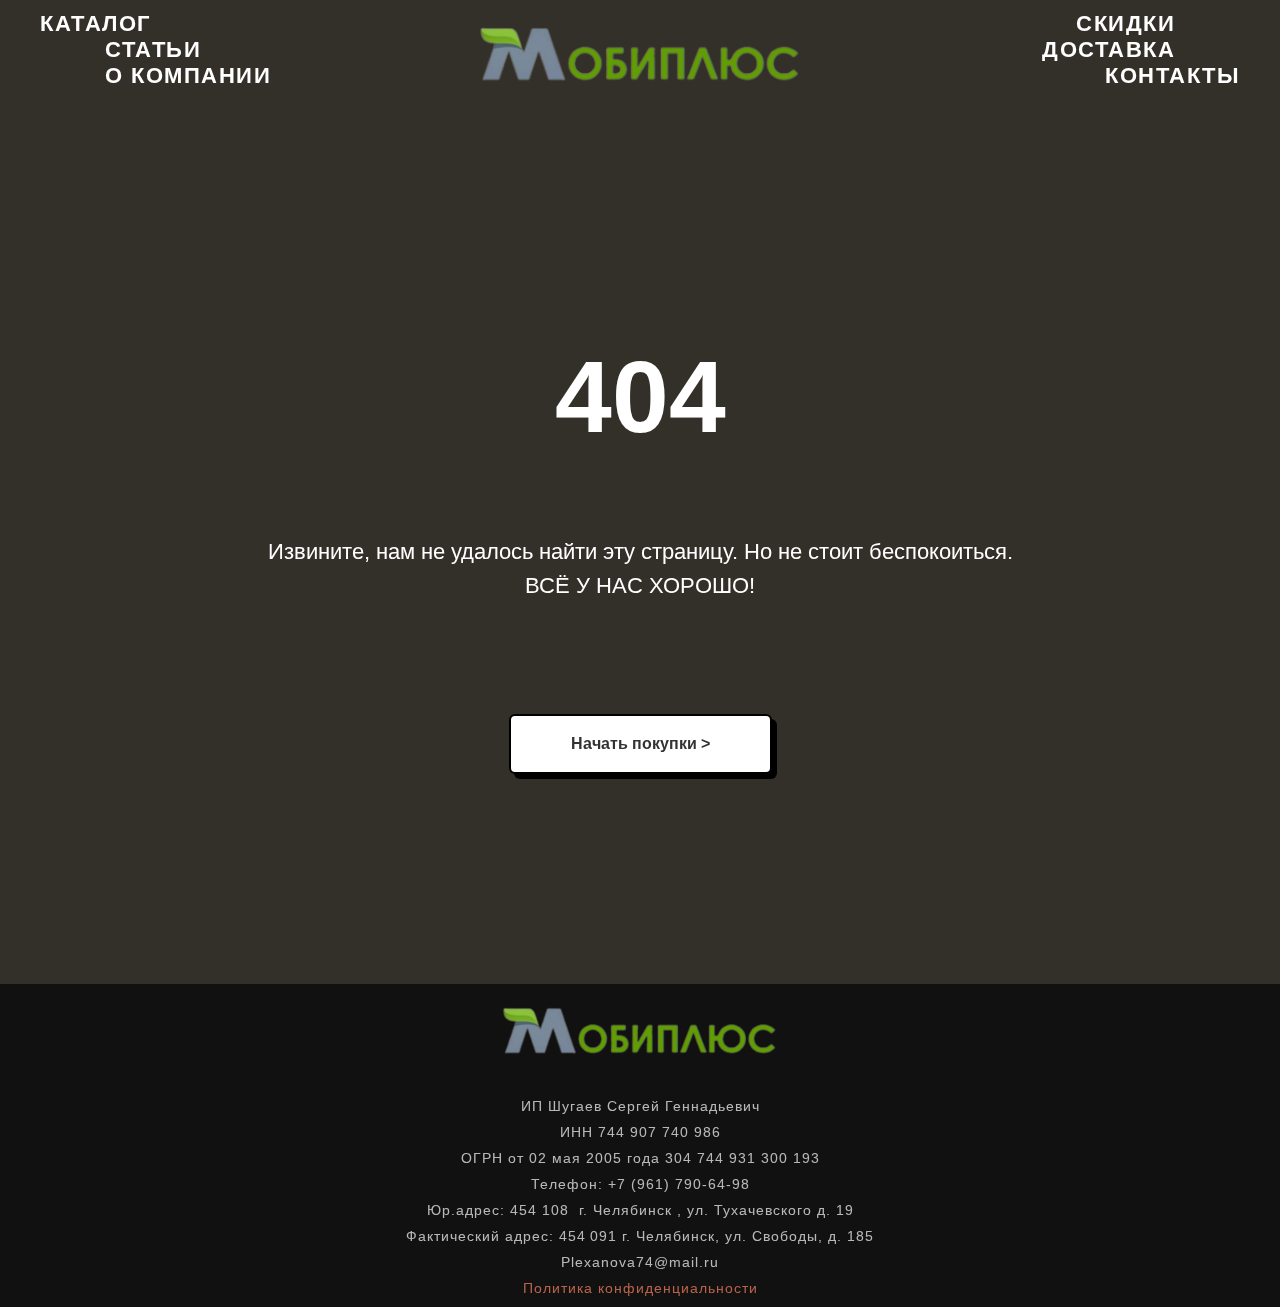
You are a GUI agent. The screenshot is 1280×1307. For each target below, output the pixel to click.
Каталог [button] (95, 23)
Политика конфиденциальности (640, 1288)
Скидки (1125, 23)
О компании (188, 75)
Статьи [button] (153, 49)
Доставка (1108, 49)
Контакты (1172, 75)
